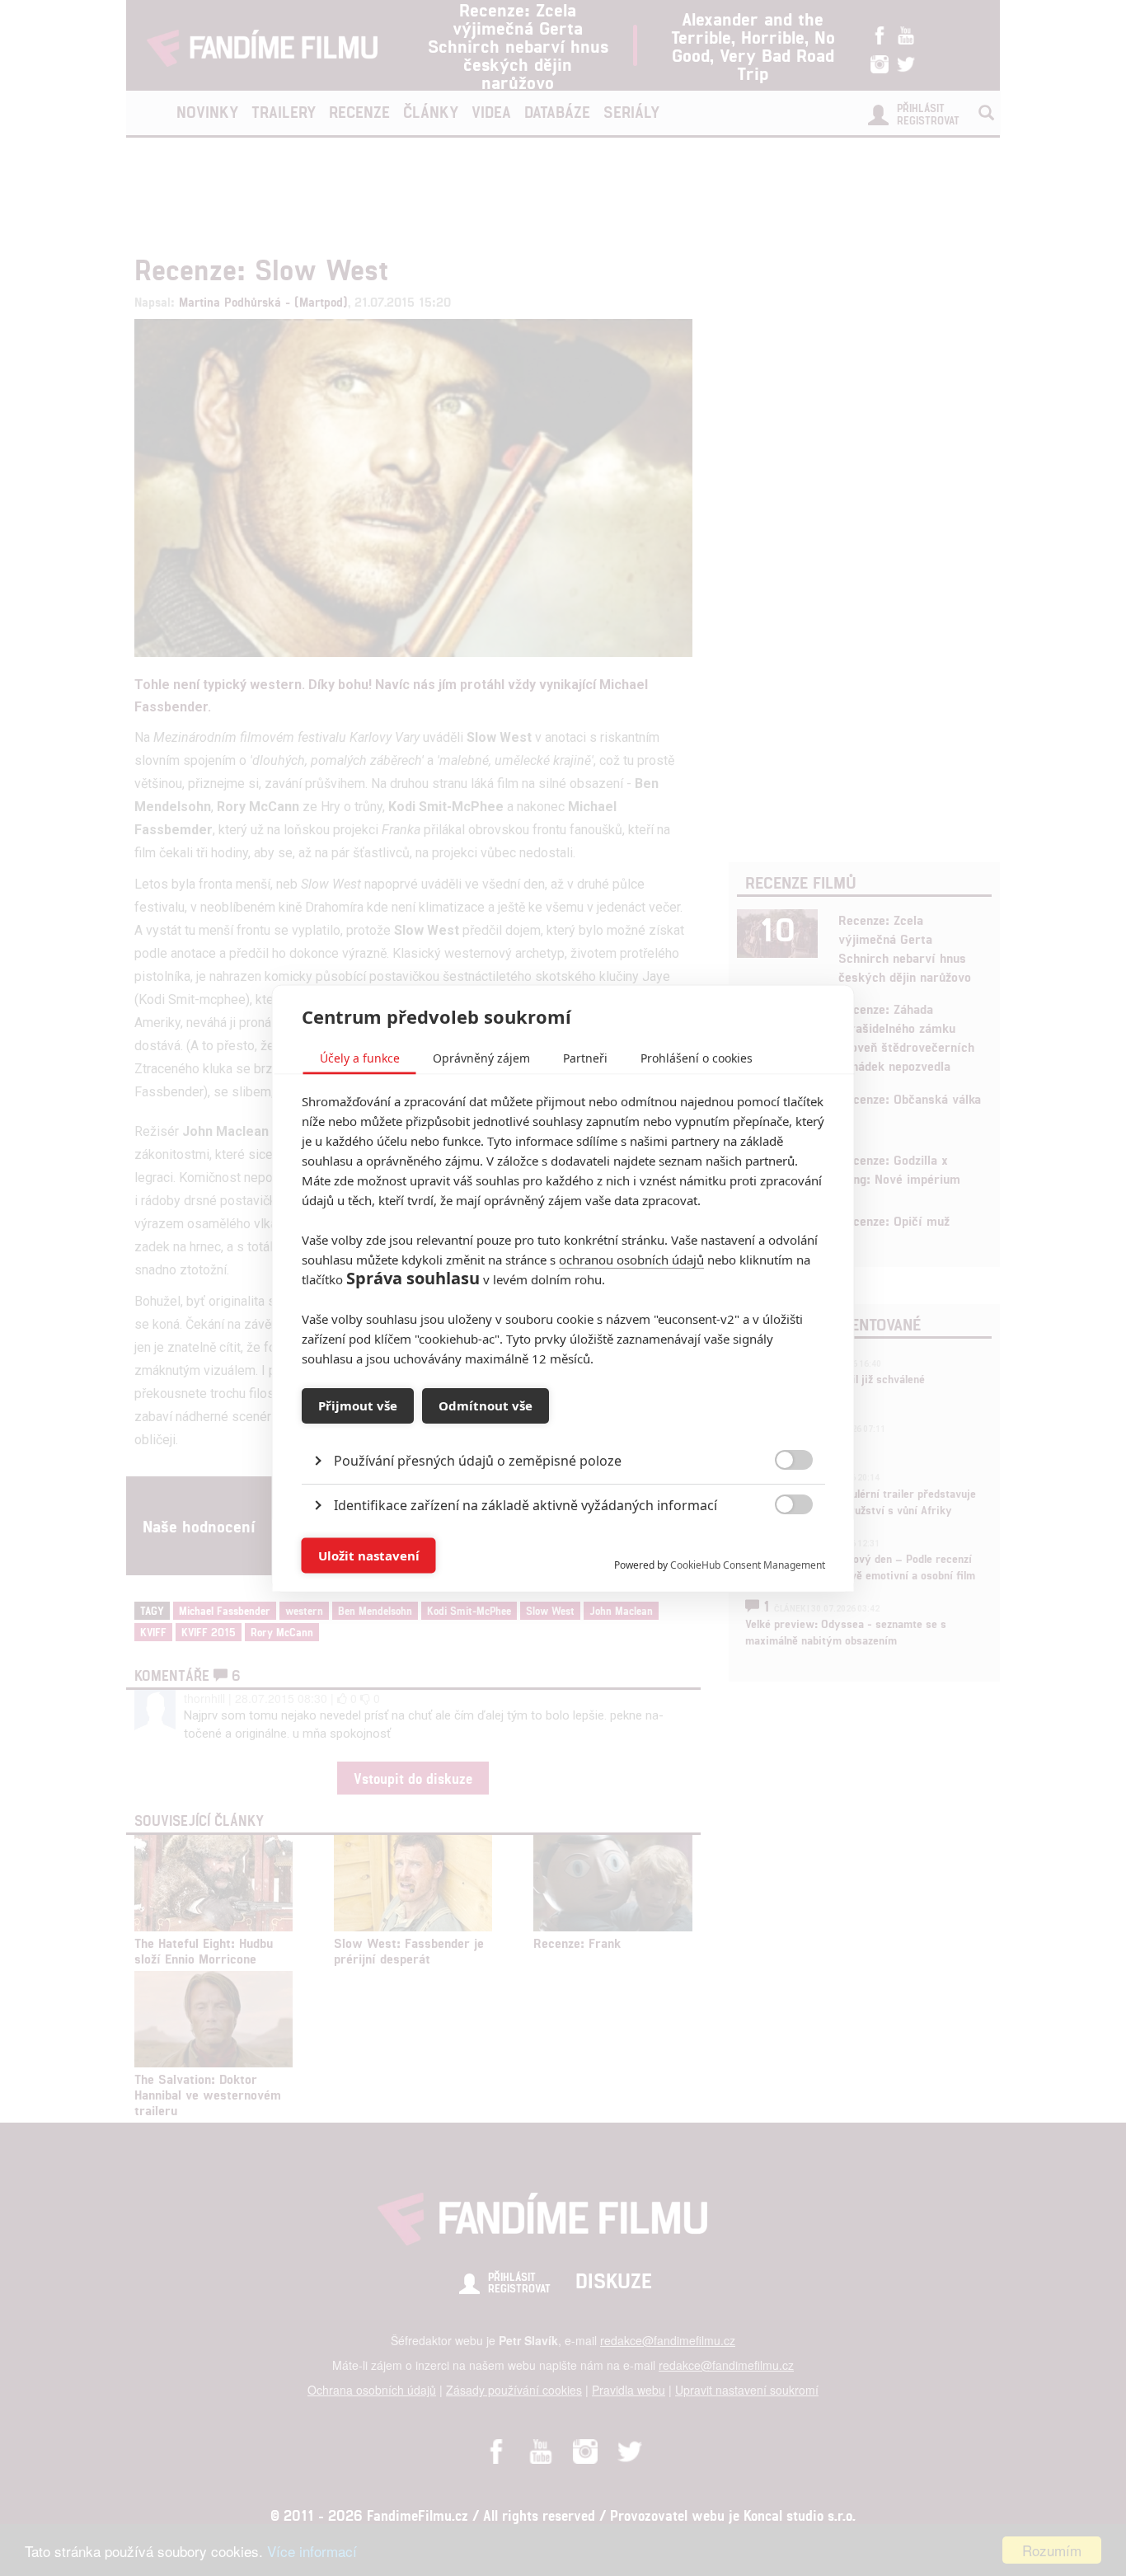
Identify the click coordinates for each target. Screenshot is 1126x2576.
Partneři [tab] (585, 1057)
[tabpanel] (563, 1422)
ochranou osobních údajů (631, 1259)
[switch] (780, 1547)
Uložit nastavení (369, 1555)
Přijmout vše (358, 1405)
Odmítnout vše (486, 1405)
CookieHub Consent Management (748, 1564)
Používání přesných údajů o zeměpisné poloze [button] (478, 1460)
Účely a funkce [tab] (360, 1057)
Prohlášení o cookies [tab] (697, 1057)
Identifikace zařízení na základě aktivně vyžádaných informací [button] (525, 1504)
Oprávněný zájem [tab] (481, 1057)
